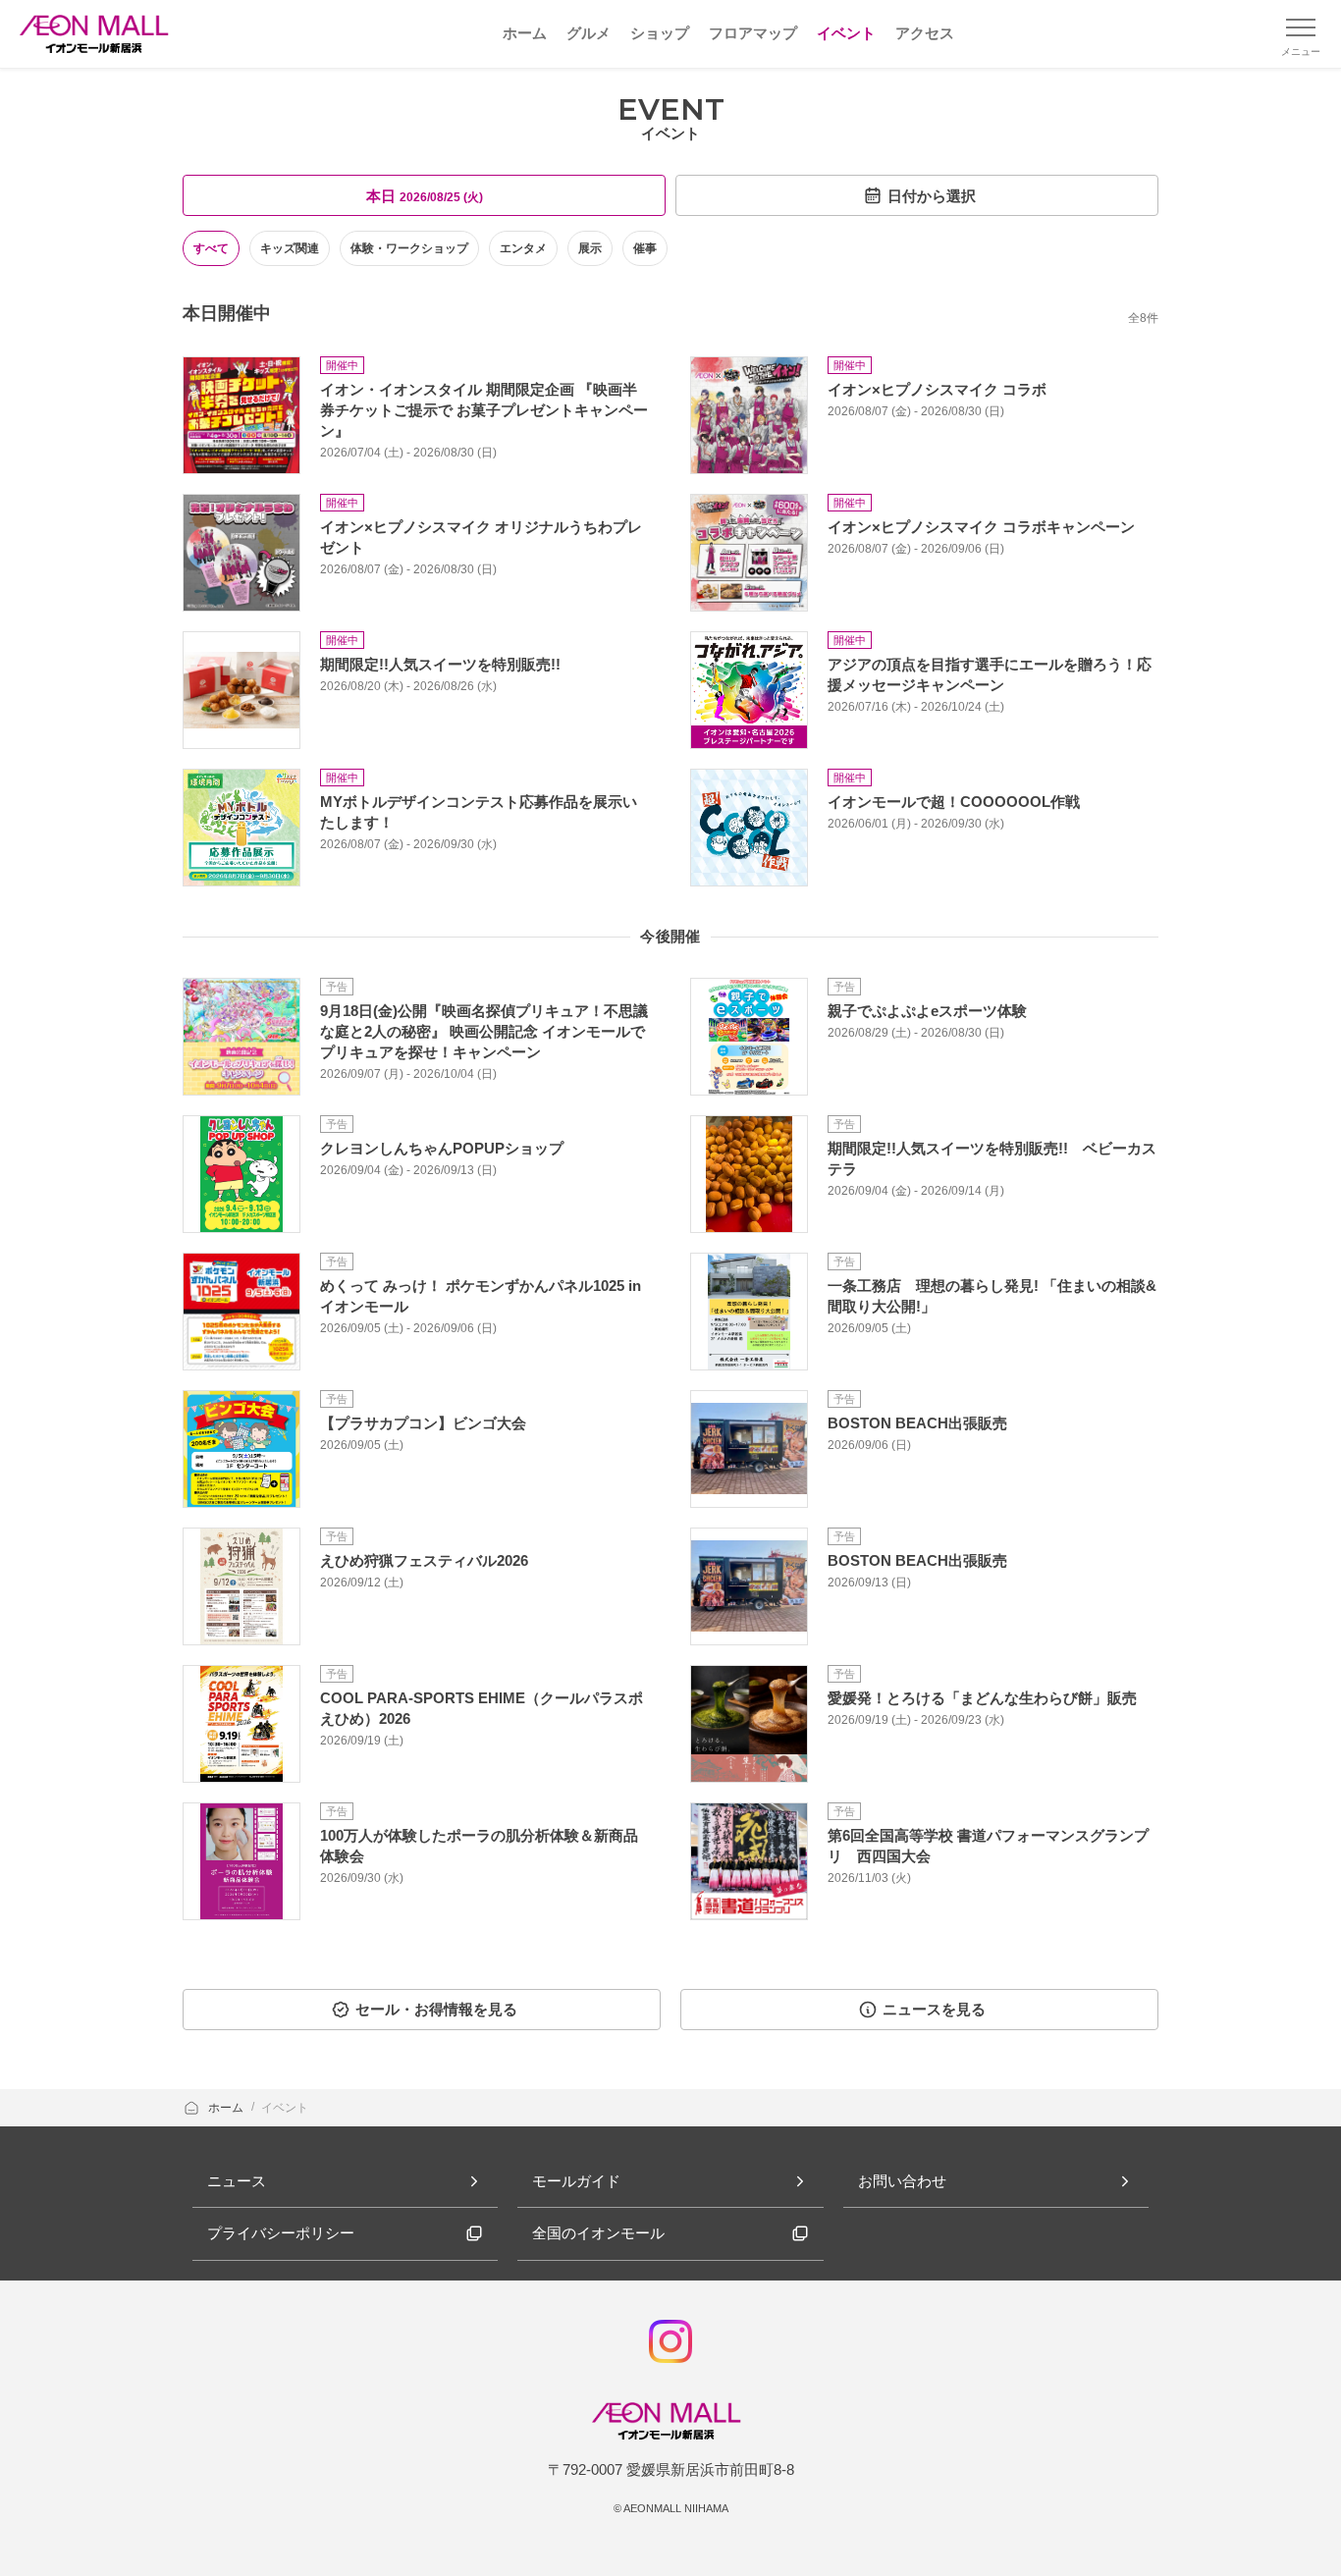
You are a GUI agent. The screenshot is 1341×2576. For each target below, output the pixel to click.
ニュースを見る (934, 2009)
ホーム (227, 2108)
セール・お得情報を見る (436, 2009)
